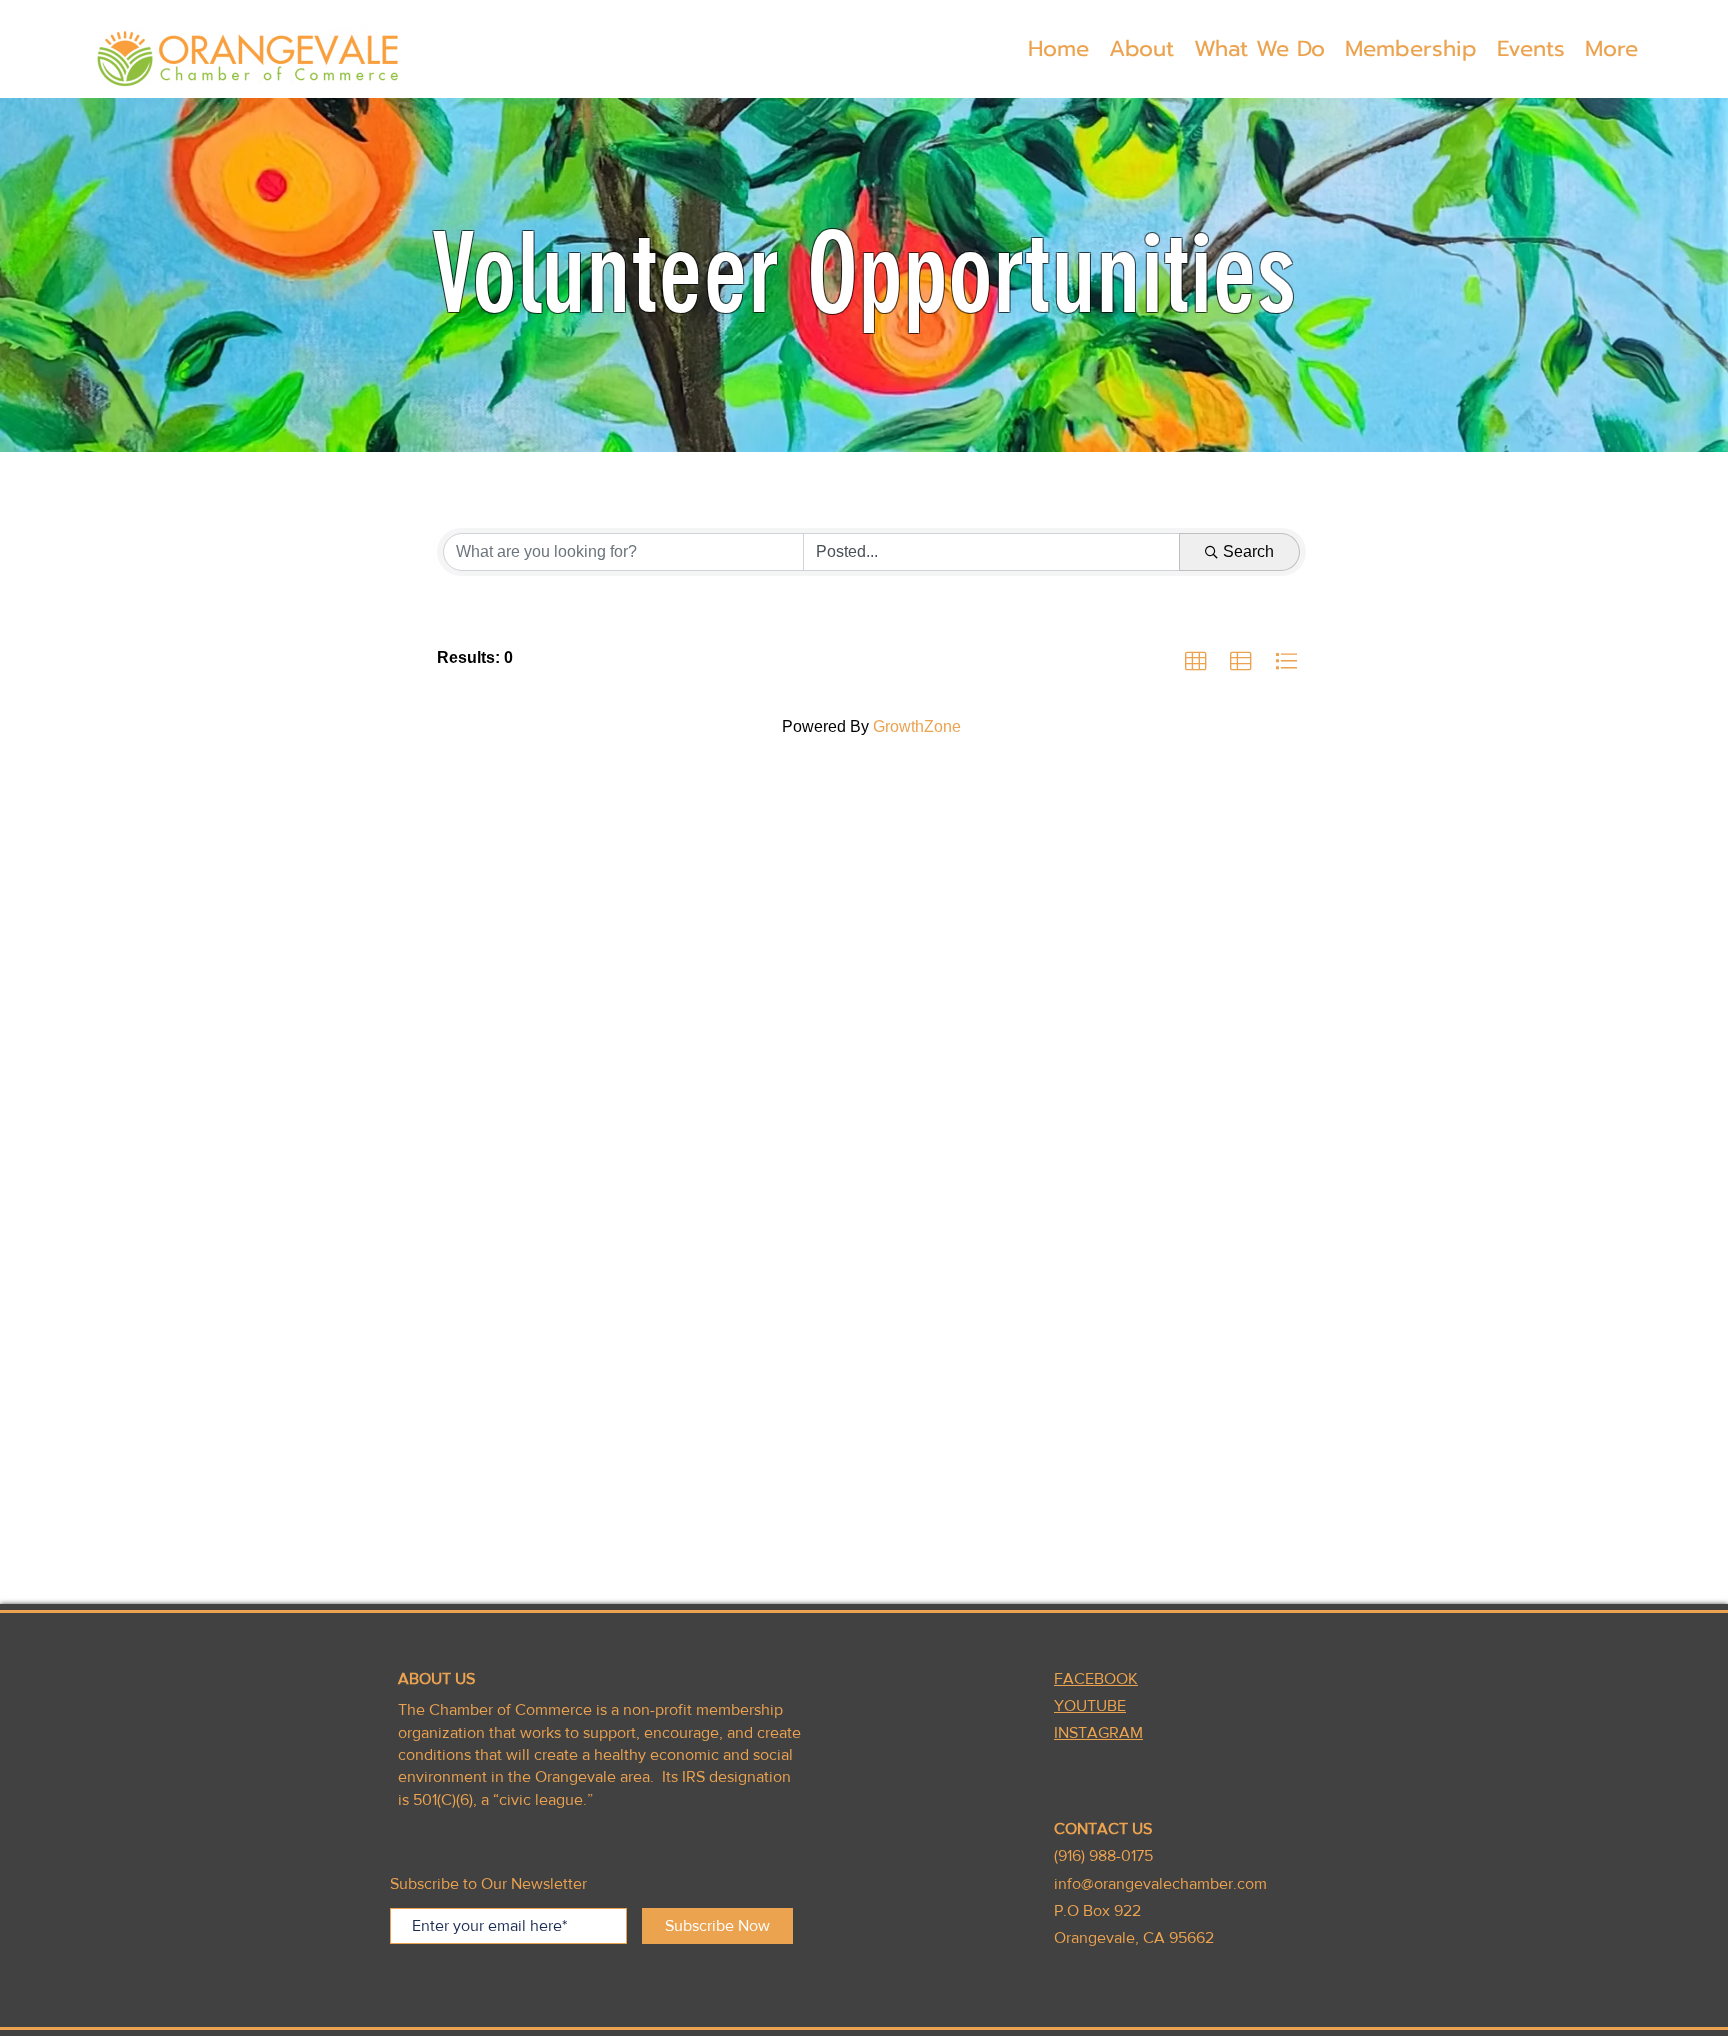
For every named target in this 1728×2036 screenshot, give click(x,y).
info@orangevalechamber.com (1160, 1883)
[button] (1141, 49)
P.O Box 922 (1097, 1910)
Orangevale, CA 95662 (1134, 1937)
